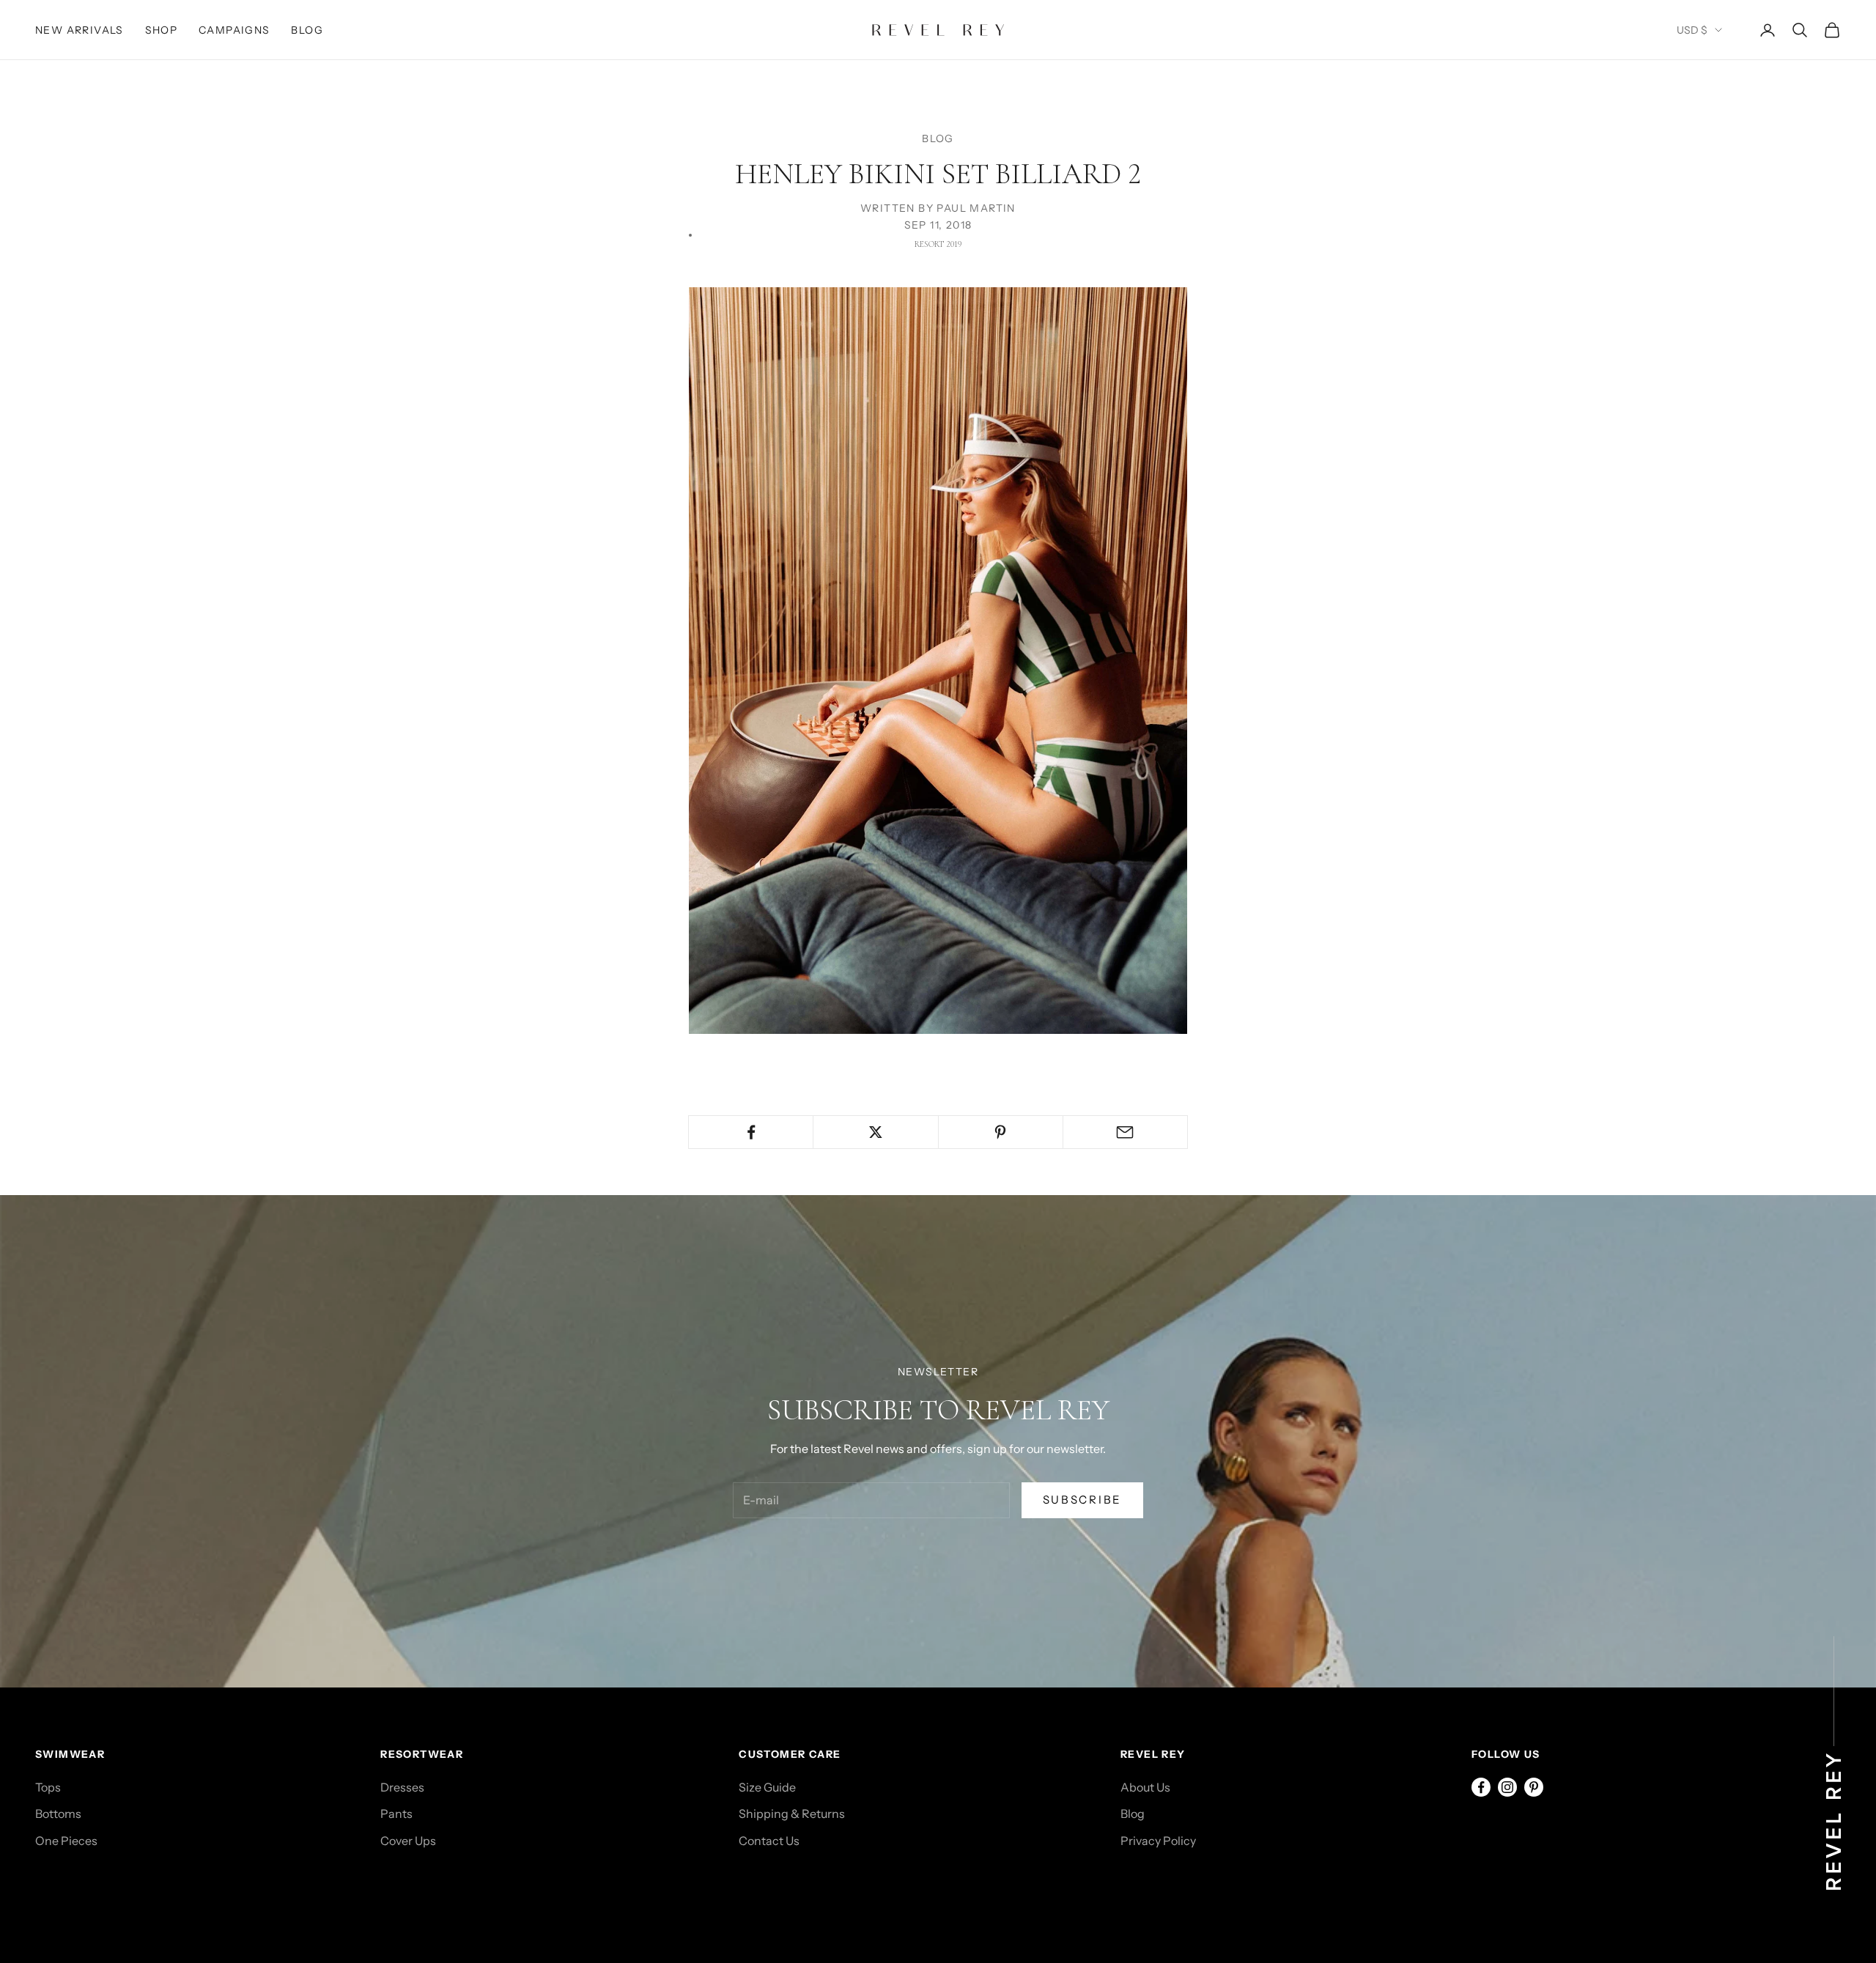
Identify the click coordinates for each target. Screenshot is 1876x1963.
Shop (162, 30)
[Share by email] (1125, 1132)
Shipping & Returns (792, 1814)
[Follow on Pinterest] (1534, 1787)
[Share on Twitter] (875, 1132)
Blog (307, 30)
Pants (396, 1814)
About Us (1145, 1787)
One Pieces (66, 1841)
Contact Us (769, 1841)
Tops (48, 1787)
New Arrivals (80, 30)
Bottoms (58, 1814)
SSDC (100, 1895)
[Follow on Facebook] (1481, 1787)
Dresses (402, 1787)
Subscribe (1082, 1500)
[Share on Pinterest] (1001, 1132)
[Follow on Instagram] (1507, 1787)
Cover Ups (408, 1841)
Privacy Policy (1158, 1841)
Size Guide (767, 1787)
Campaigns (234, 30)
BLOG (938, 138)
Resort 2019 (938, 244)
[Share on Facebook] (751, 1132)
